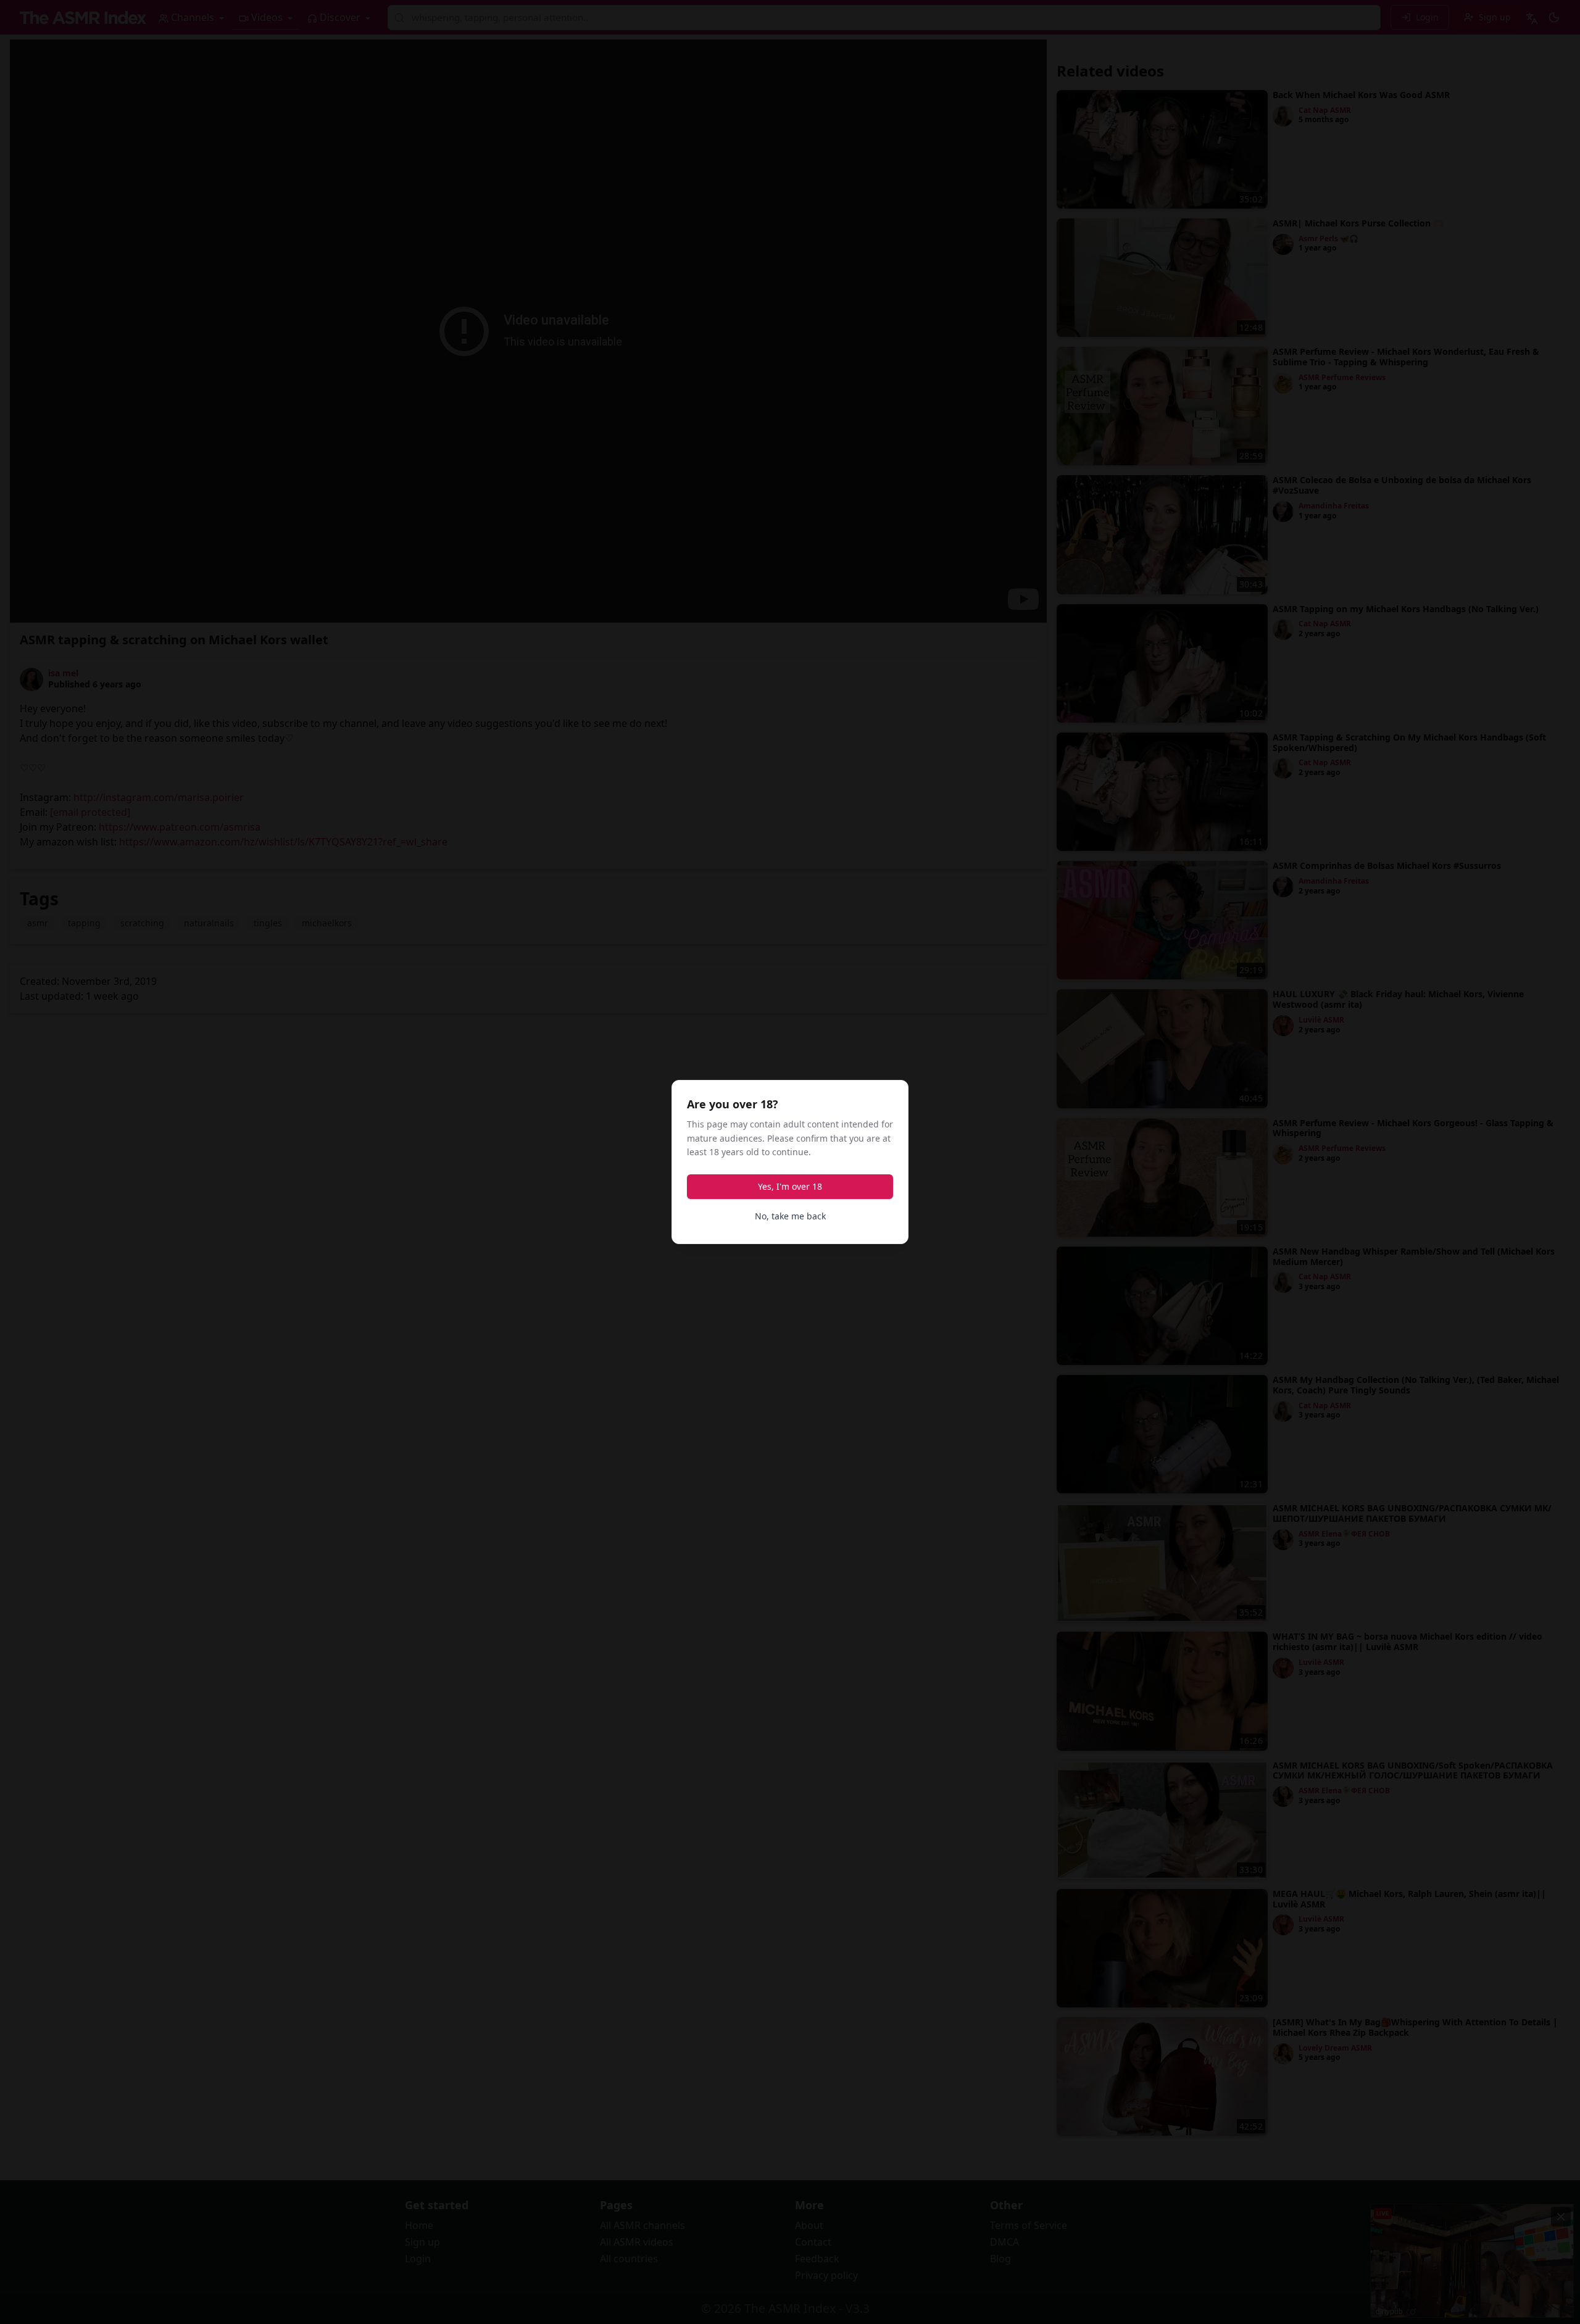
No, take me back (790, 1216)
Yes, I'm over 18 (790, 1186)
